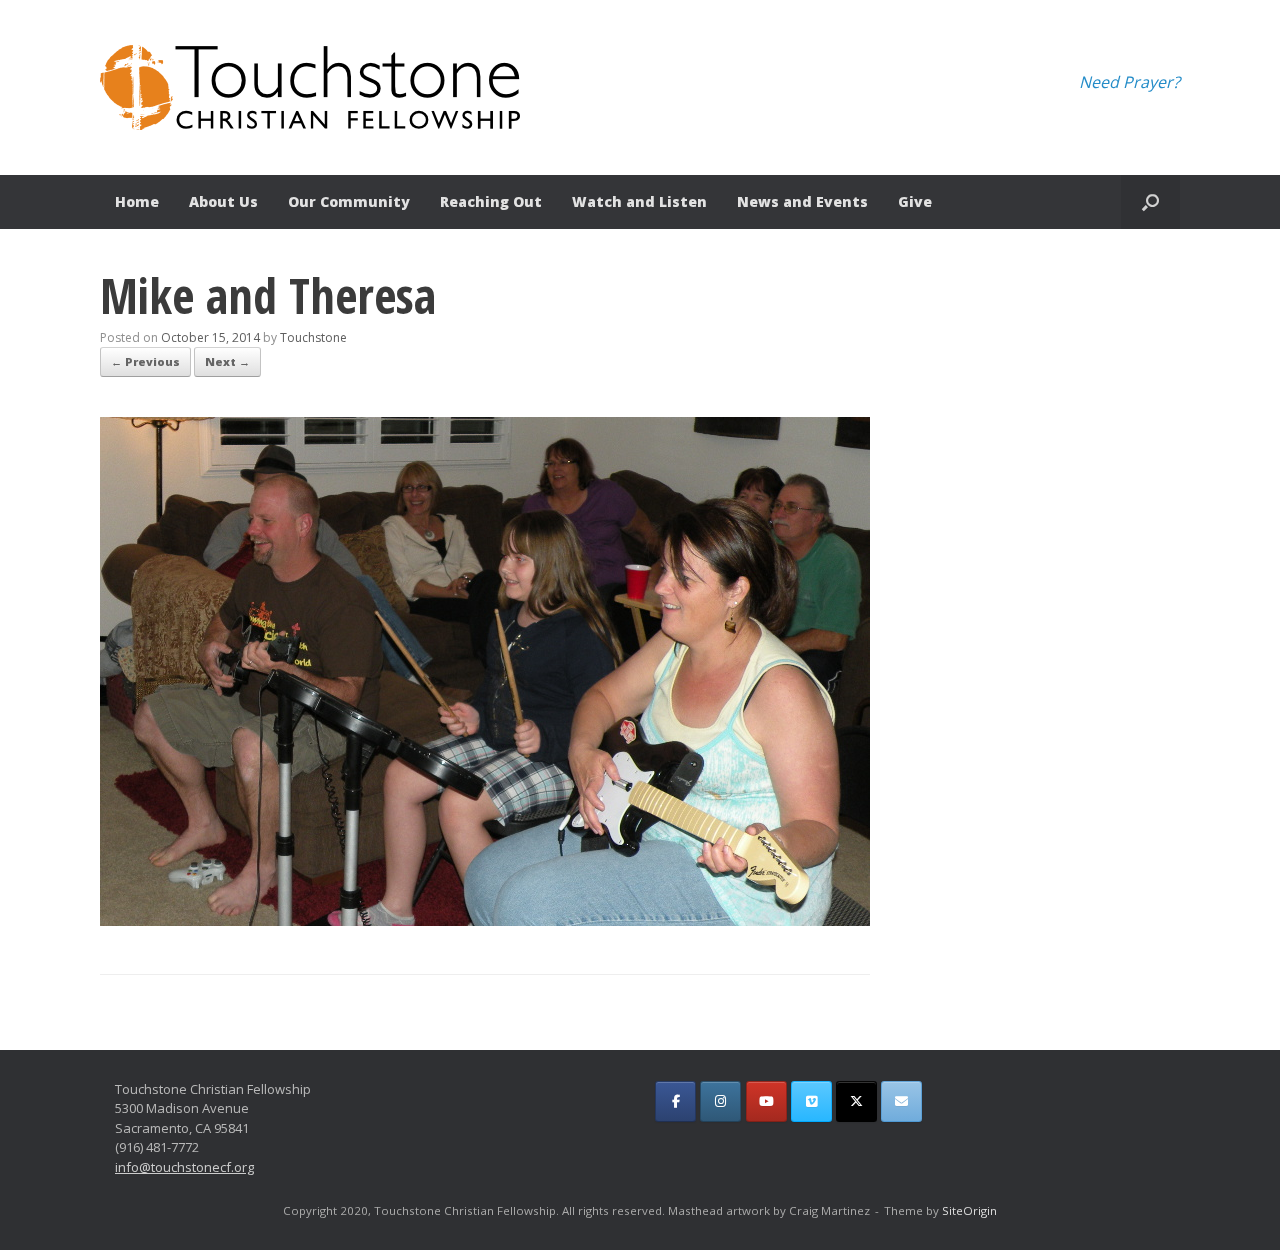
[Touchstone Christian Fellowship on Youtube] (766, 1101)
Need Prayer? (1129, 82)
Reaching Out (491, 201)
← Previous (145, 361)
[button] (1150, 202)
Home (137, 201)
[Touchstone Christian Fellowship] (310, 87)
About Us (223, 201)
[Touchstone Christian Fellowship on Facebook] (675, 1101)
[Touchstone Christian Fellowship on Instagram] (720, 1101)
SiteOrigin (969, 1210)
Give (915, 201)
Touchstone (313, 337)
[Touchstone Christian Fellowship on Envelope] (901, 1101)
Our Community (349, 201)
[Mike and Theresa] (485, 920)
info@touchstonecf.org (184, 1167)
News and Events (802, 201)
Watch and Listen (639, 201)
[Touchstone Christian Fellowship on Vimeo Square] (811, 1101)
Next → (227, 361)
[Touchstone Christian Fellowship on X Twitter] (856, 1101)
